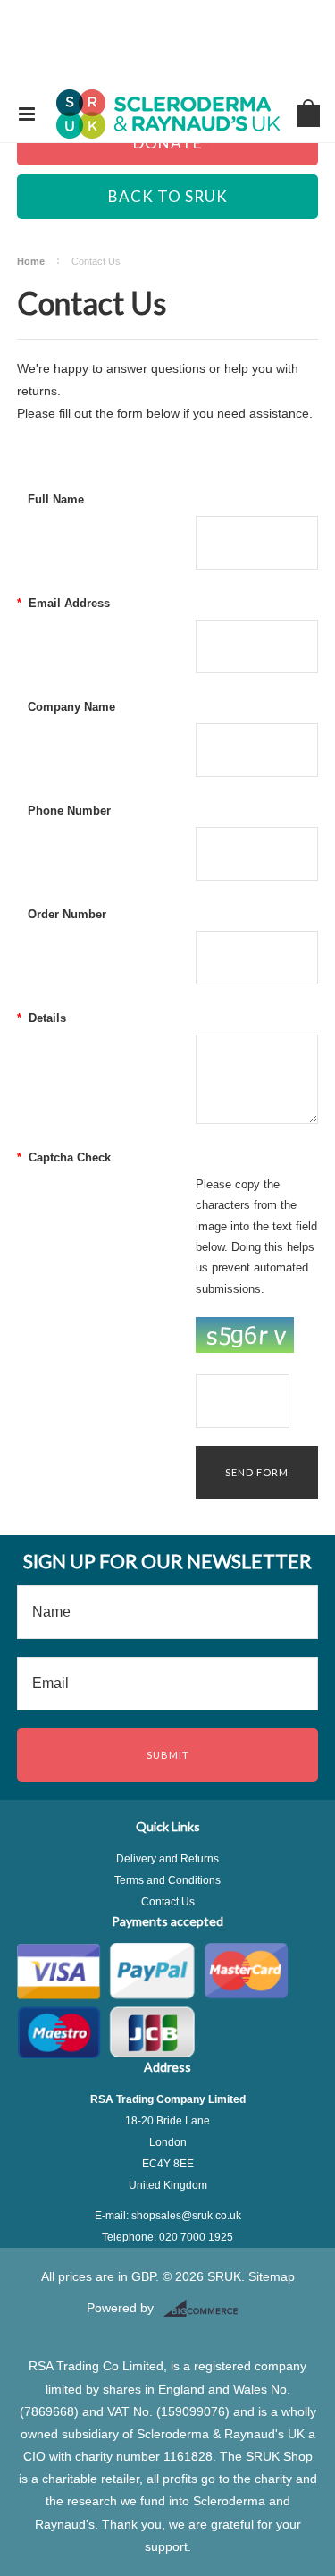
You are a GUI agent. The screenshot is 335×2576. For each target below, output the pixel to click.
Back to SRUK (168, 196)
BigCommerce (206, 2309)
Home (31, 261)
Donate (167, 143)
